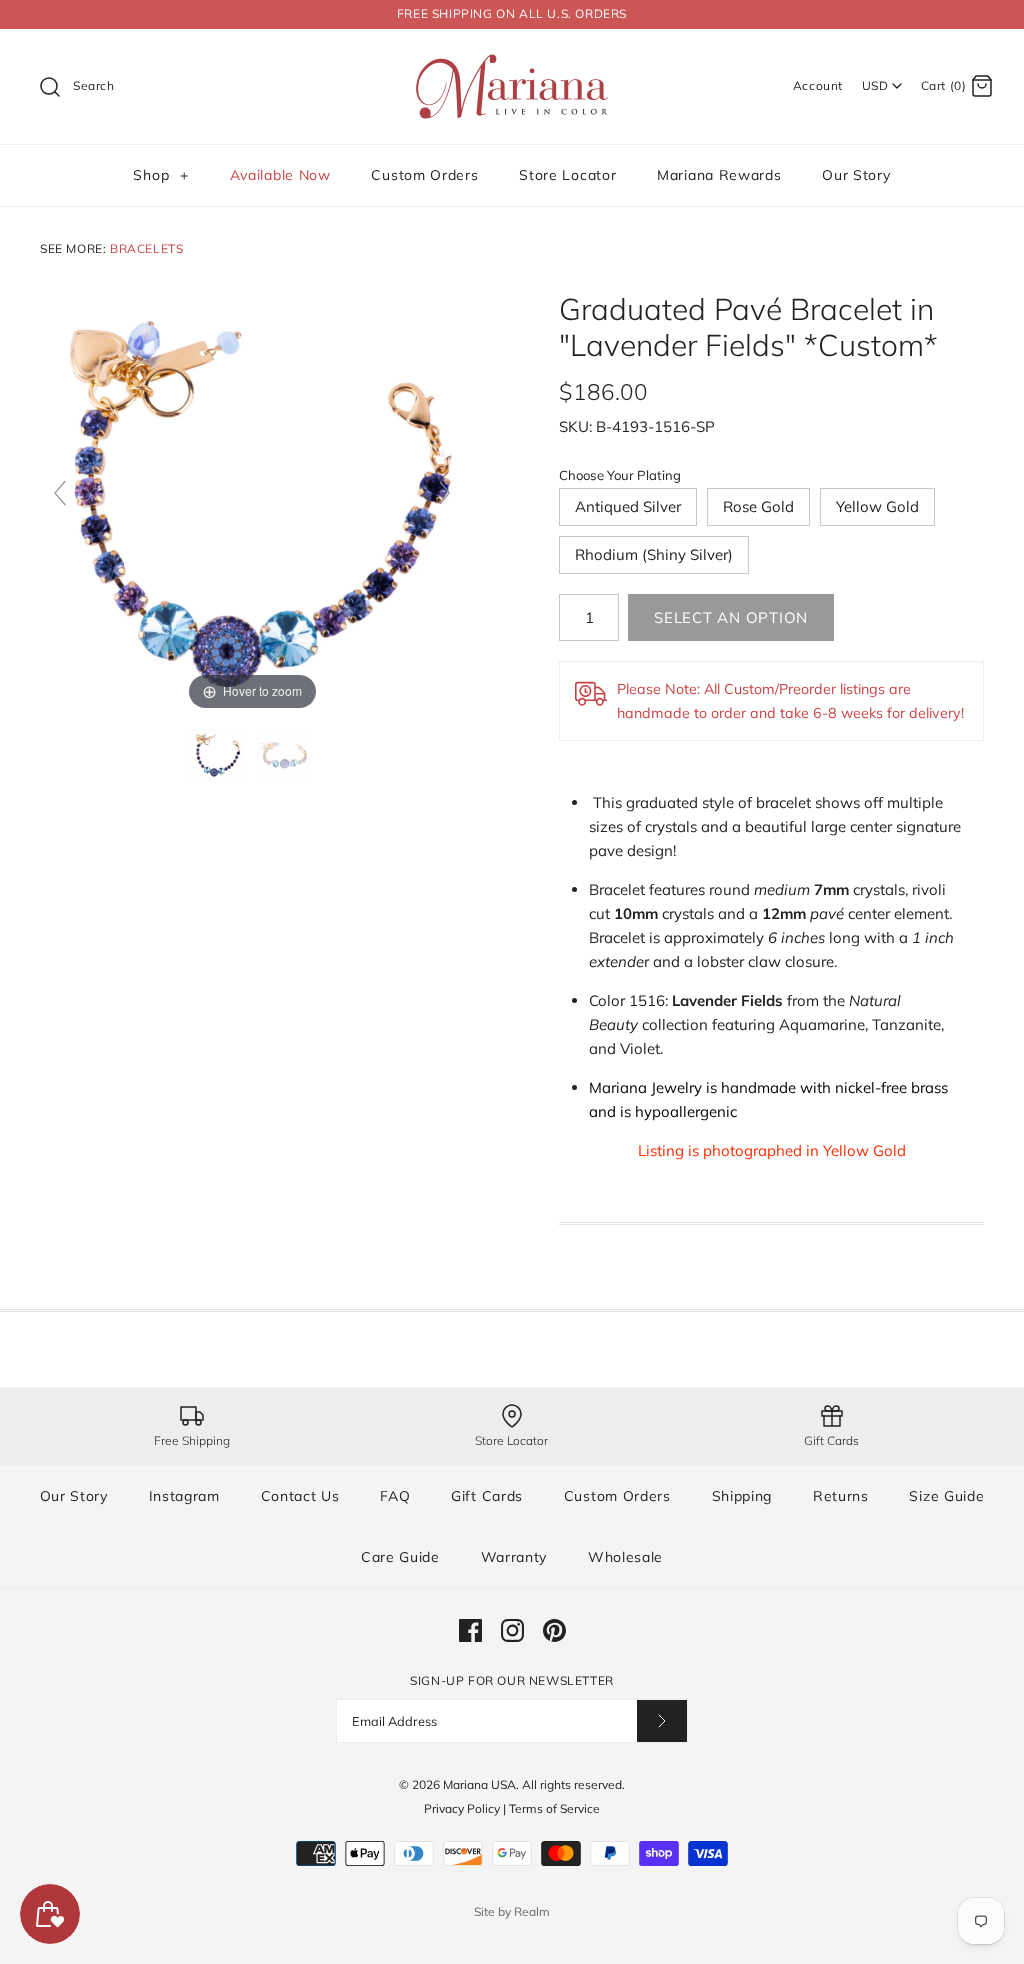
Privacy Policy (462, 1808)
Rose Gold (758, 506)
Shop (160, 175)
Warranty (514, 1557)
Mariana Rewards (719, 175)
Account (818, 85)
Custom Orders (424, 175)
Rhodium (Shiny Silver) (654, 554)
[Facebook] (470, 1630)
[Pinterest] (554, 1630)
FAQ (395, 1496)
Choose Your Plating (620, 475)
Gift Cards (487, 1496)
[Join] (662, 1720)
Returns (841, 1496)
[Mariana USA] (512, 60)
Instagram (184, 1496)
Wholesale (625, 1557)
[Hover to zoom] (252, 501)
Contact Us (300, 1496)
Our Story (856, 175)
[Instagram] (512, 1630)
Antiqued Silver (628, 506)
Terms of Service (554, 1808)
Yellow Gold (877, 506)
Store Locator (567, 175)
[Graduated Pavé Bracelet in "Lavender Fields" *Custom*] (219, 755)
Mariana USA (479, 1784)
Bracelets (146, 248)
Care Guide (400, 1557)
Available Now (280, 175)
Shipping (742, 1496)
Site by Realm (512, 1911)
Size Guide (946, 1496)
